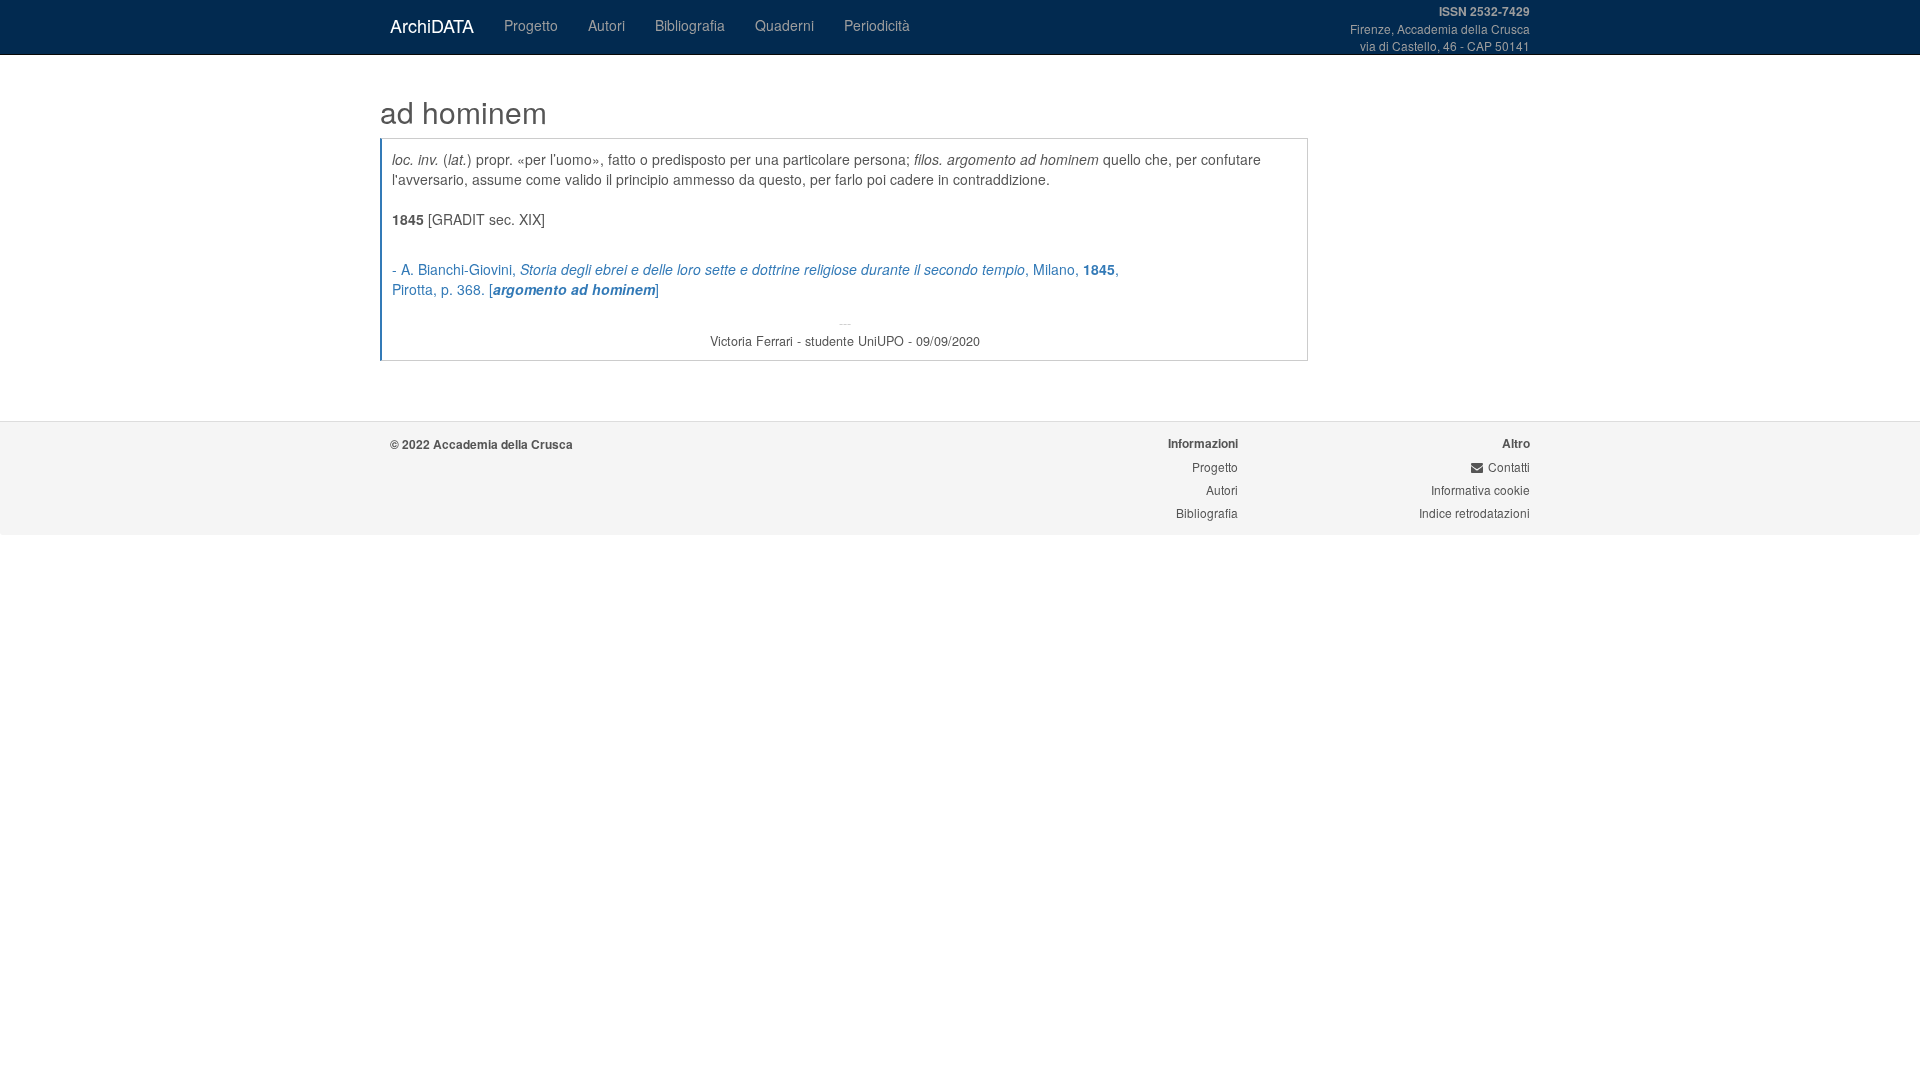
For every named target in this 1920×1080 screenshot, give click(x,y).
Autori (606, 25)
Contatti (1509, 466)
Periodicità (877, 25)
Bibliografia (690, 25)
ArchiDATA (432, 25)
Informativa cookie (1480, 489)
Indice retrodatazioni (1474, 512)
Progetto (531, 25)
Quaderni (784, 25)
